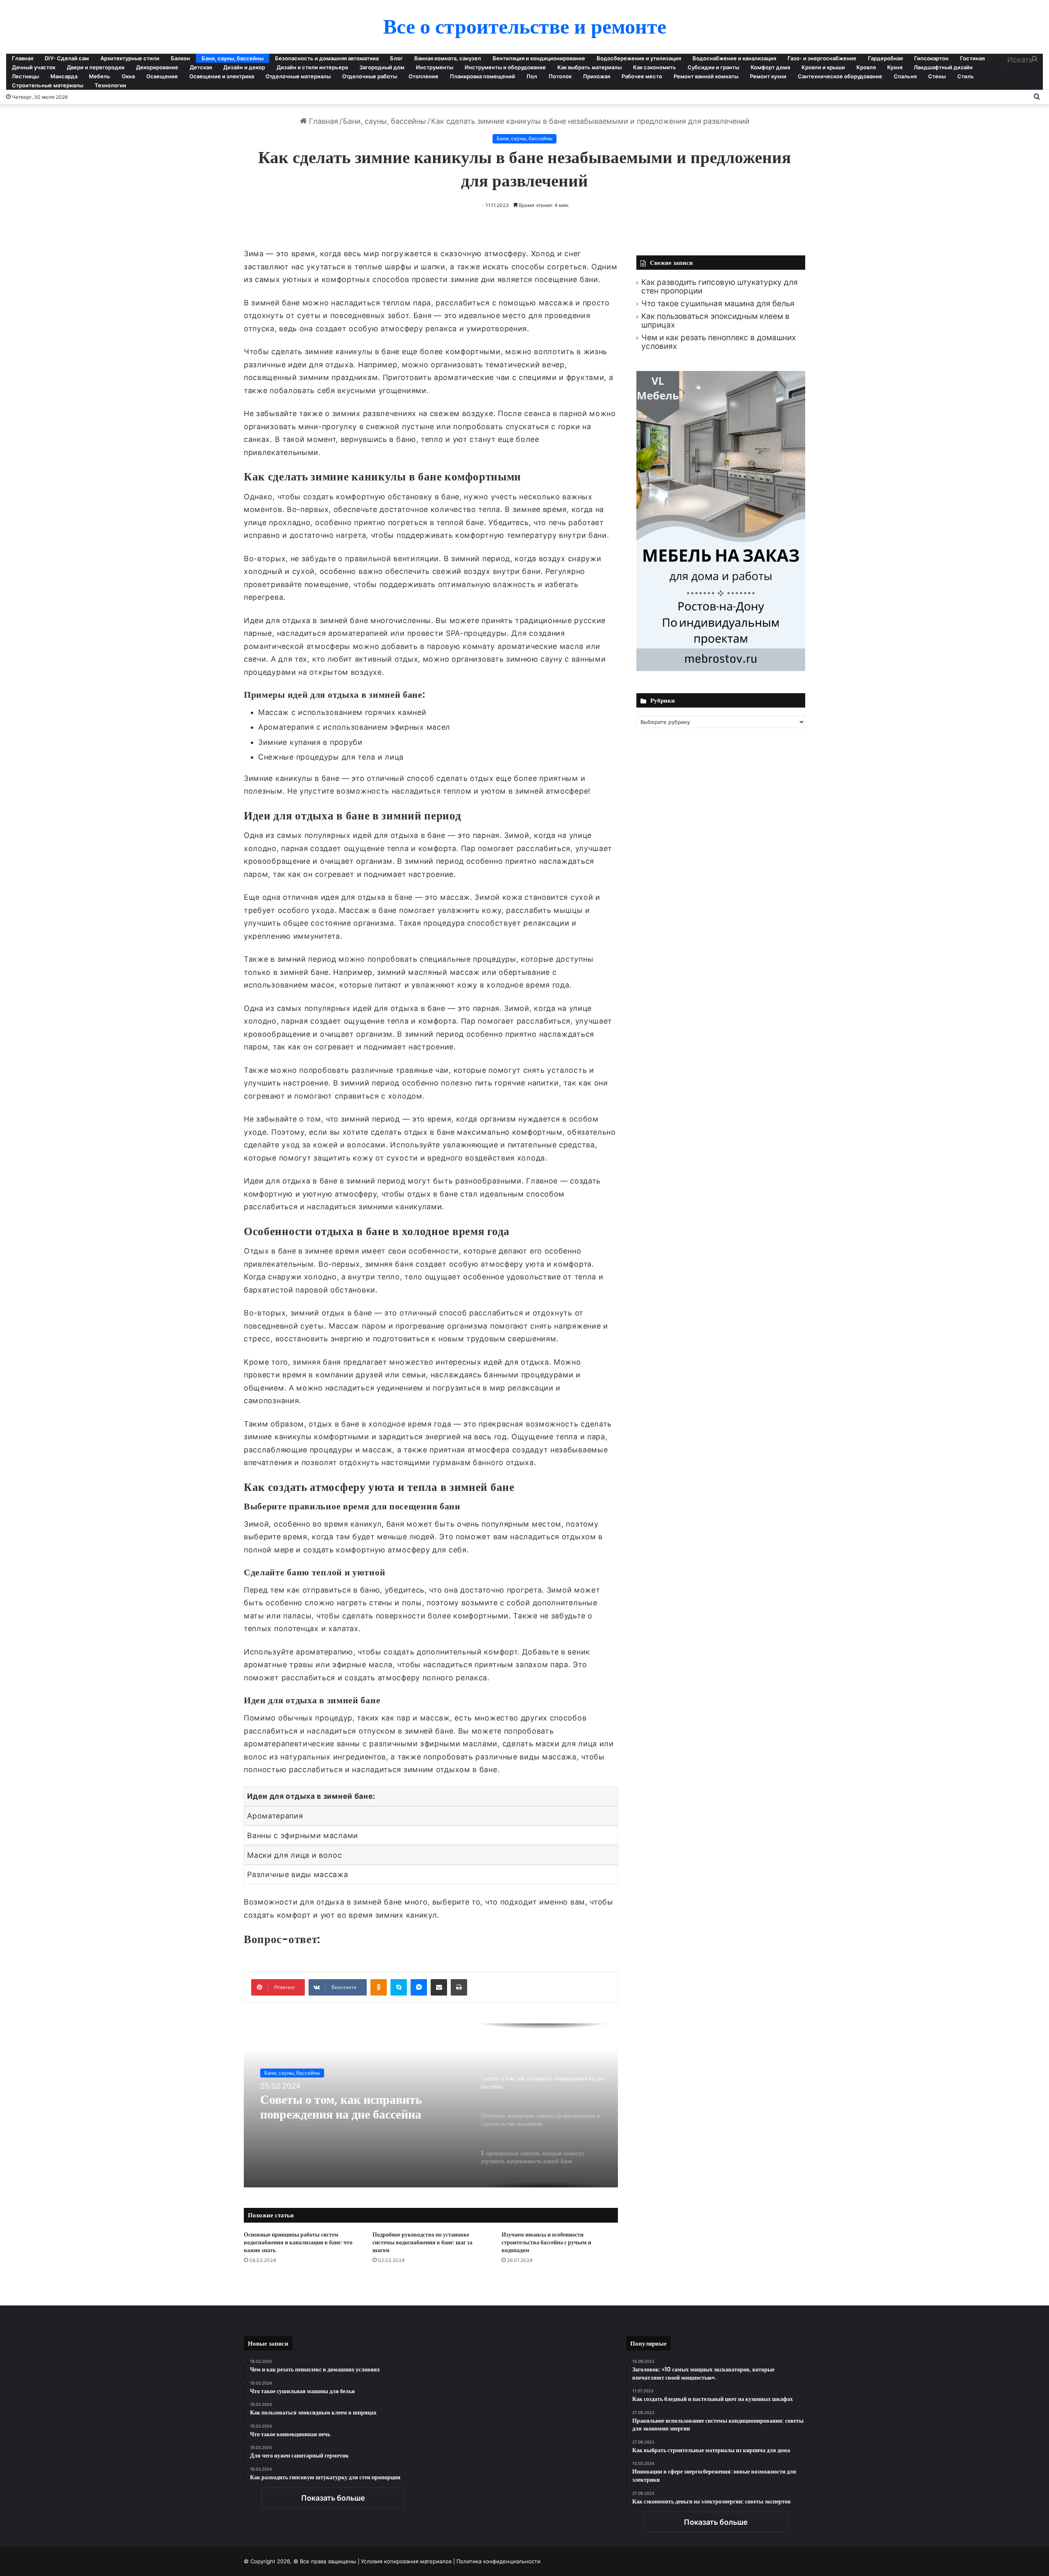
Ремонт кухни (768, 76)
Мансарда (64, 76)
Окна (128, 76)
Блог (396, 58)
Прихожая (597, 76)
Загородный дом (382, 67)
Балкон (181, 58)
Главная (23, 58)
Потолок (560, 76)
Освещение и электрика (222, 76)
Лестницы (25, 76)
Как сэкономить (655, 67)
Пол (532, 76)
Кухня (895, 67)
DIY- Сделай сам (67, 58)
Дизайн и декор (244, 67)
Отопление (423, 76)
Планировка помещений (482, 76)
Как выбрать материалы (589, 67)
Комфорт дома (770, 67)
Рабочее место (642, 76)
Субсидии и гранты (713, 67)
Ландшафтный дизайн (943, 67)
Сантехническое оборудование (840, 76)
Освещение (162, 76)
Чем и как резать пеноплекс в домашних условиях (719, 342)
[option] (431, 2105)
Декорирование (157, 67)
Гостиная (972, 58)
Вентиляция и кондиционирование (539, 58)
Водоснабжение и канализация (734, 58)
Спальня (905, 76)
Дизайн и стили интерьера (312, 67)
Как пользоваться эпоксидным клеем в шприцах (715, 321)
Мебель (100, 76)
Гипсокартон (931, 58)
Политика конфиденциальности (498, 2561)
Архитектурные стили (130, 58)
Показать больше (333, 2498)
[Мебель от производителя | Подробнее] (721, 668)
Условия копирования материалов (406, 2561)
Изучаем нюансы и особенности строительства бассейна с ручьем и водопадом (546, 2242)
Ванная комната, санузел (448, 58)
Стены (937, 76)
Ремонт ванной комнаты (706, 76)
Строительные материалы (48, 85)
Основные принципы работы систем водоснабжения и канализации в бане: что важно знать (298, 2242)
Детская (201, 67)
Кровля (866, 67)
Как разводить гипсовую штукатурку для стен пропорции (720, 287)
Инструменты (435, 67)
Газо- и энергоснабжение (822, 58)
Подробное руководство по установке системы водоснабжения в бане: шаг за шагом (422, 2242)
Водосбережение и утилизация (639, 58)
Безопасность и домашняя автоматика (327, 58)
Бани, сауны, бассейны (233, 58)
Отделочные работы (370, 76)
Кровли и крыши (823, 67)
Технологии (110, 85)
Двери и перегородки (96, 67)
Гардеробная (885, 58)
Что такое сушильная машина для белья (718, 304)
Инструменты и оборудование (505, 67)
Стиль (966, 76)
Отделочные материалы (298, 76)
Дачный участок (34, 67)
